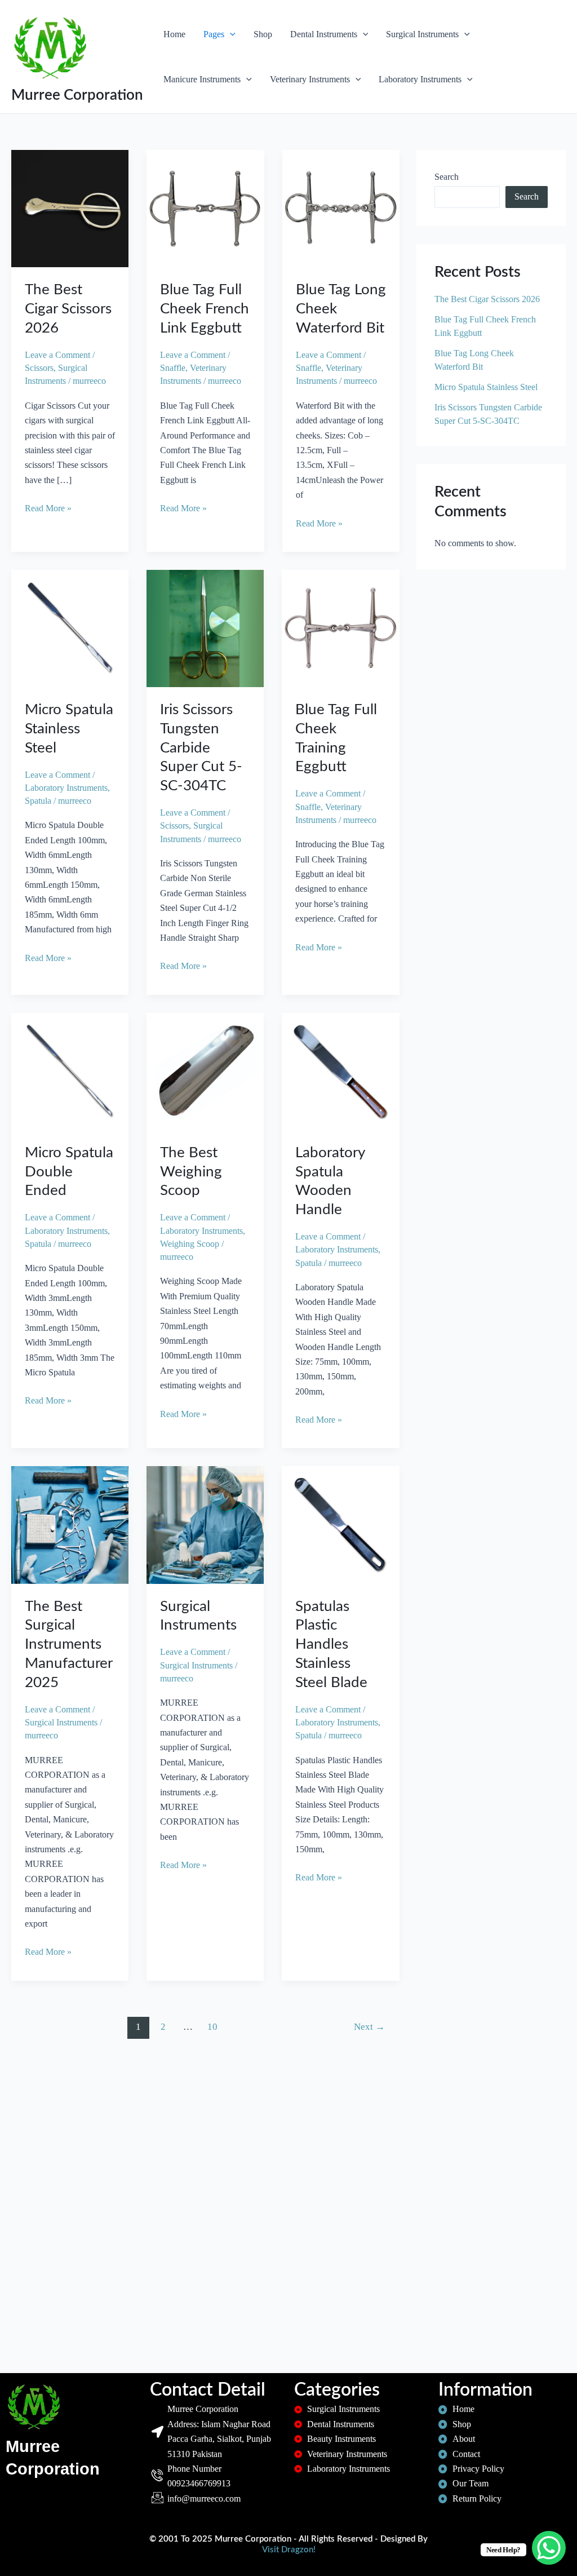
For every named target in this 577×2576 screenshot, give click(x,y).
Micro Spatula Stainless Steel (69, 729)
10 (212, 2027)
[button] (230, 34)
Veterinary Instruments (310, 79)
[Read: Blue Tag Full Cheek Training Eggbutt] (340, 628)
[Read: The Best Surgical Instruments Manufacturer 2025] (70, 1524)
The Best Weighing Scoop (191, 1172)
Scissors (39, 368)
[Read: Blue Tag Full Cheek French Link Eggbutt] (205, 208)
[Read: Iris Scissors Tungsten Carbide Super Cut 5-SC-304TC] (205, 628)
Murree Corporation (77, 95)
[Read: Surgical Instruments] (205, 1524)
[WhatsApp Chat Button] (549, 2548)
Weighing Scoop (190, 1244)
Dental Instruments (324, 34)
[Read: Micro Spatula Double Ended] (70, 1070)
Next (369, 2027)
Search (447, 177)
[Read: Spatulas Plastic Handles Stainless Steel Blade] (340, 1524)
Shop (263, 34)
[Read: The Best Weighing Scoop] (205, 1070)
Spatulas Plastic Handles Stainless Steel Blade (331, 1645)
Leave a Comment (57, 355)
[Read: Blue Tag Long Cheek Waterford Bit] (341, 208)
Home (174, 34)
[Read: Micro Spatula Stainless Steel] (70, 628)
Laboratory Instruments (420, 79)
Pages (214, 34)
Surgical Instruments (422, 34)
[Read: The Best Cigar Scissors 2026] (70, 208)
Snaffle (173, 368)
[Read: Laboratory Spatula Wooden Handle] (340, 1070)
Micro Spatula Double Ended (69, 1172)
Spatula (38, 801)
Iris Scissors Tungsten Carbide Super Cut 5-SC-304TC (201, 748)
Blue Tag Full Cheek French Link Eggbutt (205, 309)
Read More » (48, 507)
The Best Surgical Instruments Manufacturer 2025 (68, 1645)
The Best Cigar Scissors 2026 (68, 309)
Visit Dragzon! (289, 2550)
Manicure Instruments (202, 79)
